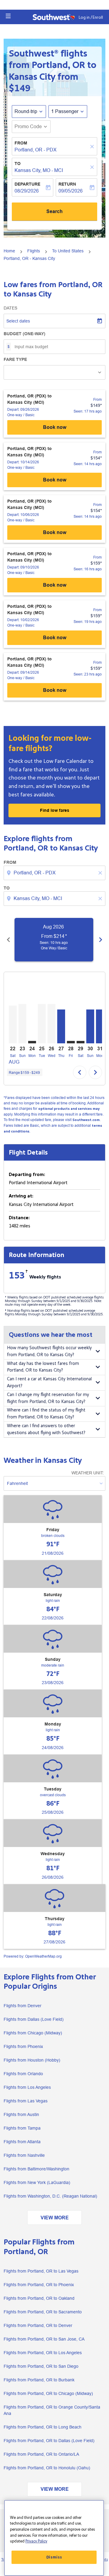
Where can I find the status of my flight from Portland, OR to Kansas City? (46, 1414)
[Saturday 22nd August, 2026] (13, 1024)
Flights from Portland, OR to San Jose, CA (44, 2339)
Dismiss (54, 2557)
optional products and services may (69, 1109)
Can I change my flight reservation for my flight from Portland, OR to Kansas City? (48, 1398)
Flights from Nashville (24, 2155)
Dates (10, 308)
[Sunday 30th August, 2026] (90, 1026)
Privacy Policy (36, 2541)
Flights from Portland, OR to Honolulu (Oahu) (47, 2468)
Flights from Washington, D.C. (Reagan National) (50, 2196)
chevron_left (8, 940)
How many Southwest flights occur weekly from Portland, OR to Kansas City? (49, 1351)
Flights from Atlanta (22, 2142)
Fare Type (15, 359)
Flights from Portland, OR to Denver (38, 2325)
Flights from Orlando (23, 2074)
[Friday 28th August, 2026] (71, 1042)
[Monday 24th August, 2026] (32, 1042)
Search (54, 211)
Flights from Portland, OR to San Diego (41, 2366)
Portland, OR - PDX (36, 150)
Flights (34, 251)
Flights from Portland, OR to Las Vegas (41, 2271)
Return (67, 184)
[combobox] (55, 873)
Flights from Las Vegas (26, 2101)
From (21, 143)
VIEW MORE (55, 2218)
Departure (27, 184)
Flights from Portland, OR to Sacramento (43, 2312)
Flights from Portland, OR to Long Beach (43, 2427)
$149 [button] (20, 88)
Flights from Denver (23, 2006)
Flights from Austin (21, 2114)
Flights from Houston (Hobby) (32, 2060)
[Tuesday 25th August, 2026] (42, 1024)
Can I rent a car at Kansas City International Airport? (49, 1382)
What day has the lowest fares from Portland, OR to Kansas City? (43, 1367)
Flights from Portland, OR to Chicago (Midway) (48, 2393)
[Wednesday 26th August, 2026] (51, 1024)
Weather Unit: (88, 1473)
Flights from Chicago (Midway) (33, 2033)
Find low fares (55, 810)
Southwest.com (86, 1120)
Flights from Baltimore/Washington (36, 2169)
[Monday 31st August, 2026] (100, 1026)
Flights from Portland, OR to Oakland (39, 2298)
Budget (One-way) (25, 334)
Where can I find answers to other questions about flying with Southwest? (46, 1429)
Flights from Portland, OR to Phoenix (39, 2285)
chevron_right (101, 940)
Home (9, 251)
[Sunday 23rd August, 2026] (22, 1024)
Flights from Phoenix (23, 2046)
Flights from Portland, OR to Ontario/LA (41, 2454)
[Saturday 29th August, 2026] (81, 1042)
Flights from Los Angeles (27, 2087)
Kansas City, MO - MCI (39, 170)
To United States (68, 251)
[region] (54, 2538)
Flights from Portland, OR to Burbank (39, 2380)
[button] (8, 16)
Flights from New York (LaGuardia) (37, 2182)
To (18, 164)
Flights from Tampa (22, 2128)
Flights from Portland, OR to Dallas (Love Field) (49, 2441)
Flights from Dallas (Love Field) (34, 2019)
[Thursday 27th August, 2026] (61, 1026)
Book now (55, 427)
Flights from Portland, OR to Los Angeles (43, 2353)
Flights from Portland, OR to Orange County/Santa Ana (52, 2410)
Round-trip (26, 111)
